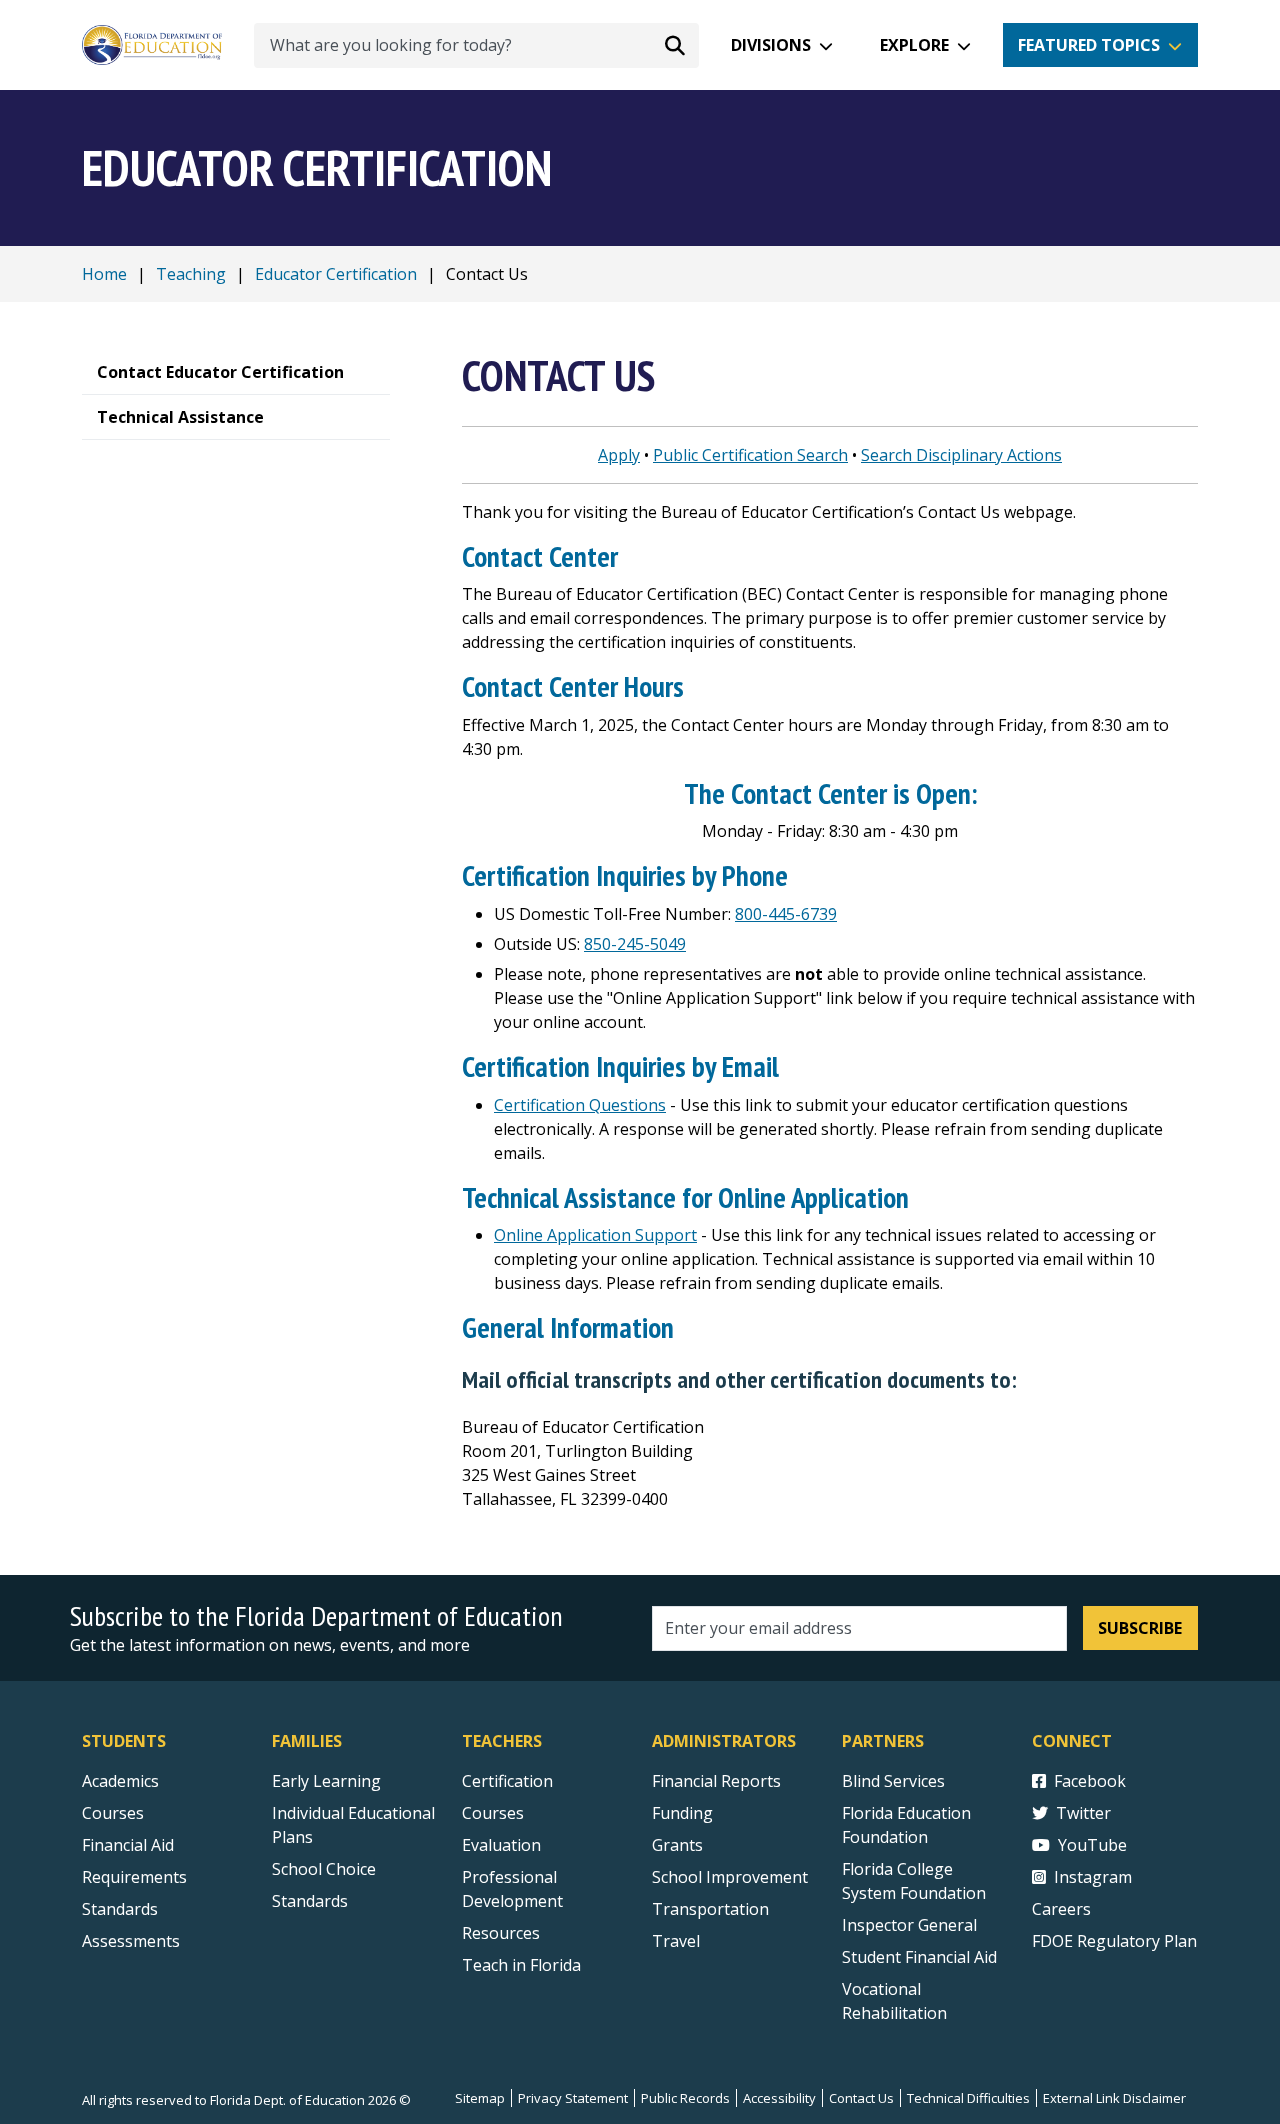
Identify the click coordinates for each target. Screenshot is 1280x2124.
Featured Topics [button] (1089, 45)
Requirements (134, 1877)
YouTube (1092, 1845)
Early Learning (326, 1781)
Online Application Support (595, 1235)
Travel (676, 1941)
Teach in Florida (521, 1965)
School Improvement (730, 1877)
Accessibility (779, 2098)
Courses (113, 1813)
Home (104, 274)
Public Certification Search (750, 455)
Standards (120, 1909)
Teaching (191, 274)
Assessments (131, 1941)
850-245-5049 (635, 944)
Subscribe (1140, 1628)
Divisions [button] (771, 45)
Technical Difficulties (968, 2098)
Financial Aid (128, 1845)
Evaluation (501, 1845)
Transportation (710, 1909)
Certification (507, 1781)
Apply (619, 455)
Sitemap (480, 2098)
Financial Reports (716, 1781)
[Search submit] (675, 45)
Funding (682, 1813)
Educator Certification (336, 274)
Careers (1061, 1909)
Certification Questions (580, 1105)
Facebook (1090, 1781)
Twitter (1083, 1813)
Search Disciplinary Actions (961, 455)
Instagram (1093, 1877)
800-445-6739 (786, 914)
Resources (501, 1933)
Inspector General (909, 1925)
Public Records (685, 2098)
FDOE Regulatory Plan (1114, 1941)
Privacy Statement (573, 2098)
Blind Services (893, 1781)
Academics (120, 1781)
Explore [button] (914, 45)
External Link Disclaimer (1114, 2098)
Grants (677, 1845)
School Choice (324, 1869)
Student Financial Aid (919, 1957)
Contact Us (861, 2098)
